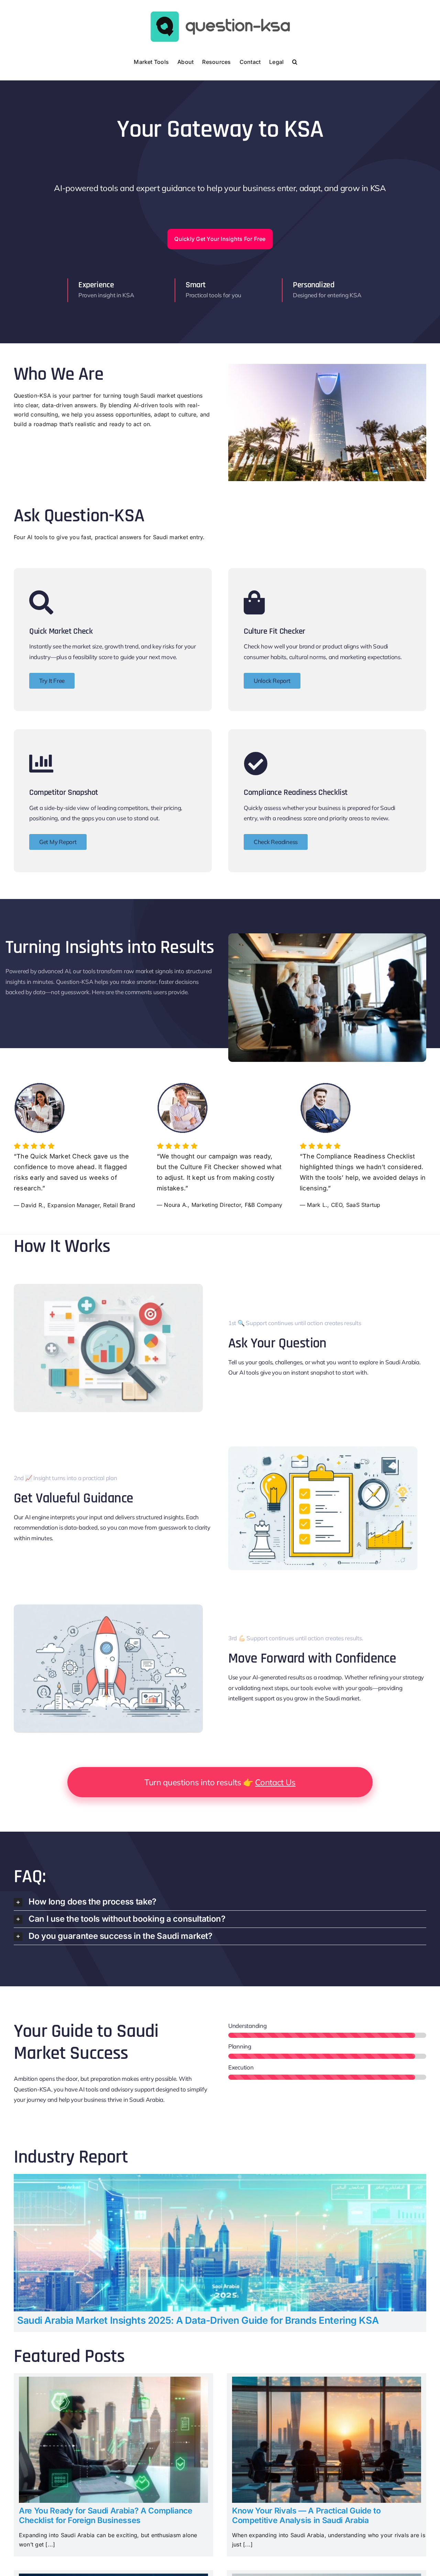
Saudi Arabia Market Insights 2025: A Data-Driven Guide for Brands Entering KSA (198, 2320)
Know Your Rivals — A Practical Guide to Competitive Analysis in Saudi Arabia (306, 2516)
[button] (295, 61)
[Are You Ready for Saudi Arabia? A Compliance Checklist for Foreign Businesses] (113, 2381)
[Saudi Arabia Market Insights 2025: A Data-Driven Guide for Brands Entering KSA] (220, 2178)
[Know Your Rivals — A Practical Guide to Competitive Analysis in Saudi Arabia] (327, 2381)
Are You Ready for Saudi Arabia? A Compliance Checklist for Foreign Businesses (106, 2516)
